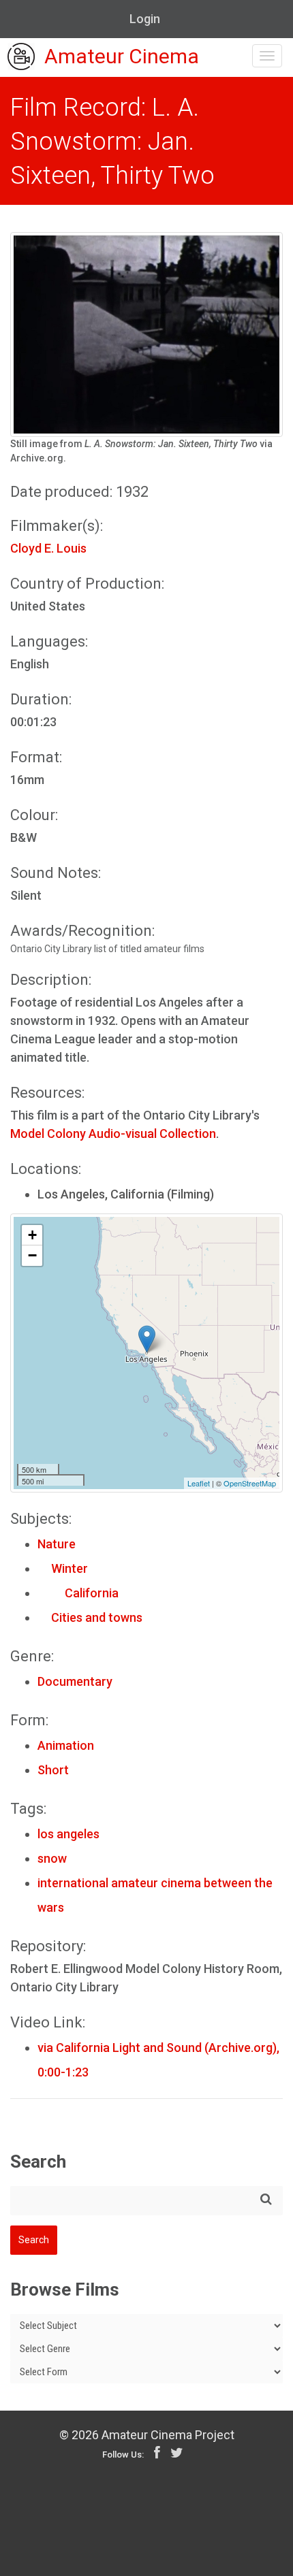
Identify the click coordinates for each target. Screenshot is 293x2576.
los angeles (68, 1834)
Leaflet (199, 1483)
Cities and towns (90, 1617)
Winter (63, 1568)
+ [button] (32, 1235)
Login (145, 19)
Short (53, 1770)
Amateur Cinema (122, 57)
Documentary (75, 1681)
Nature (57, 1544)
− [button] (32, 1255)
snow (52, 1858)
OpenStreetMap (250, 1483)
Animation (66, 1745)
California (78, 1593)
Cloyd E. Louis (48, 548)
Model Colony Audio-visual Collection (113, 1134)
